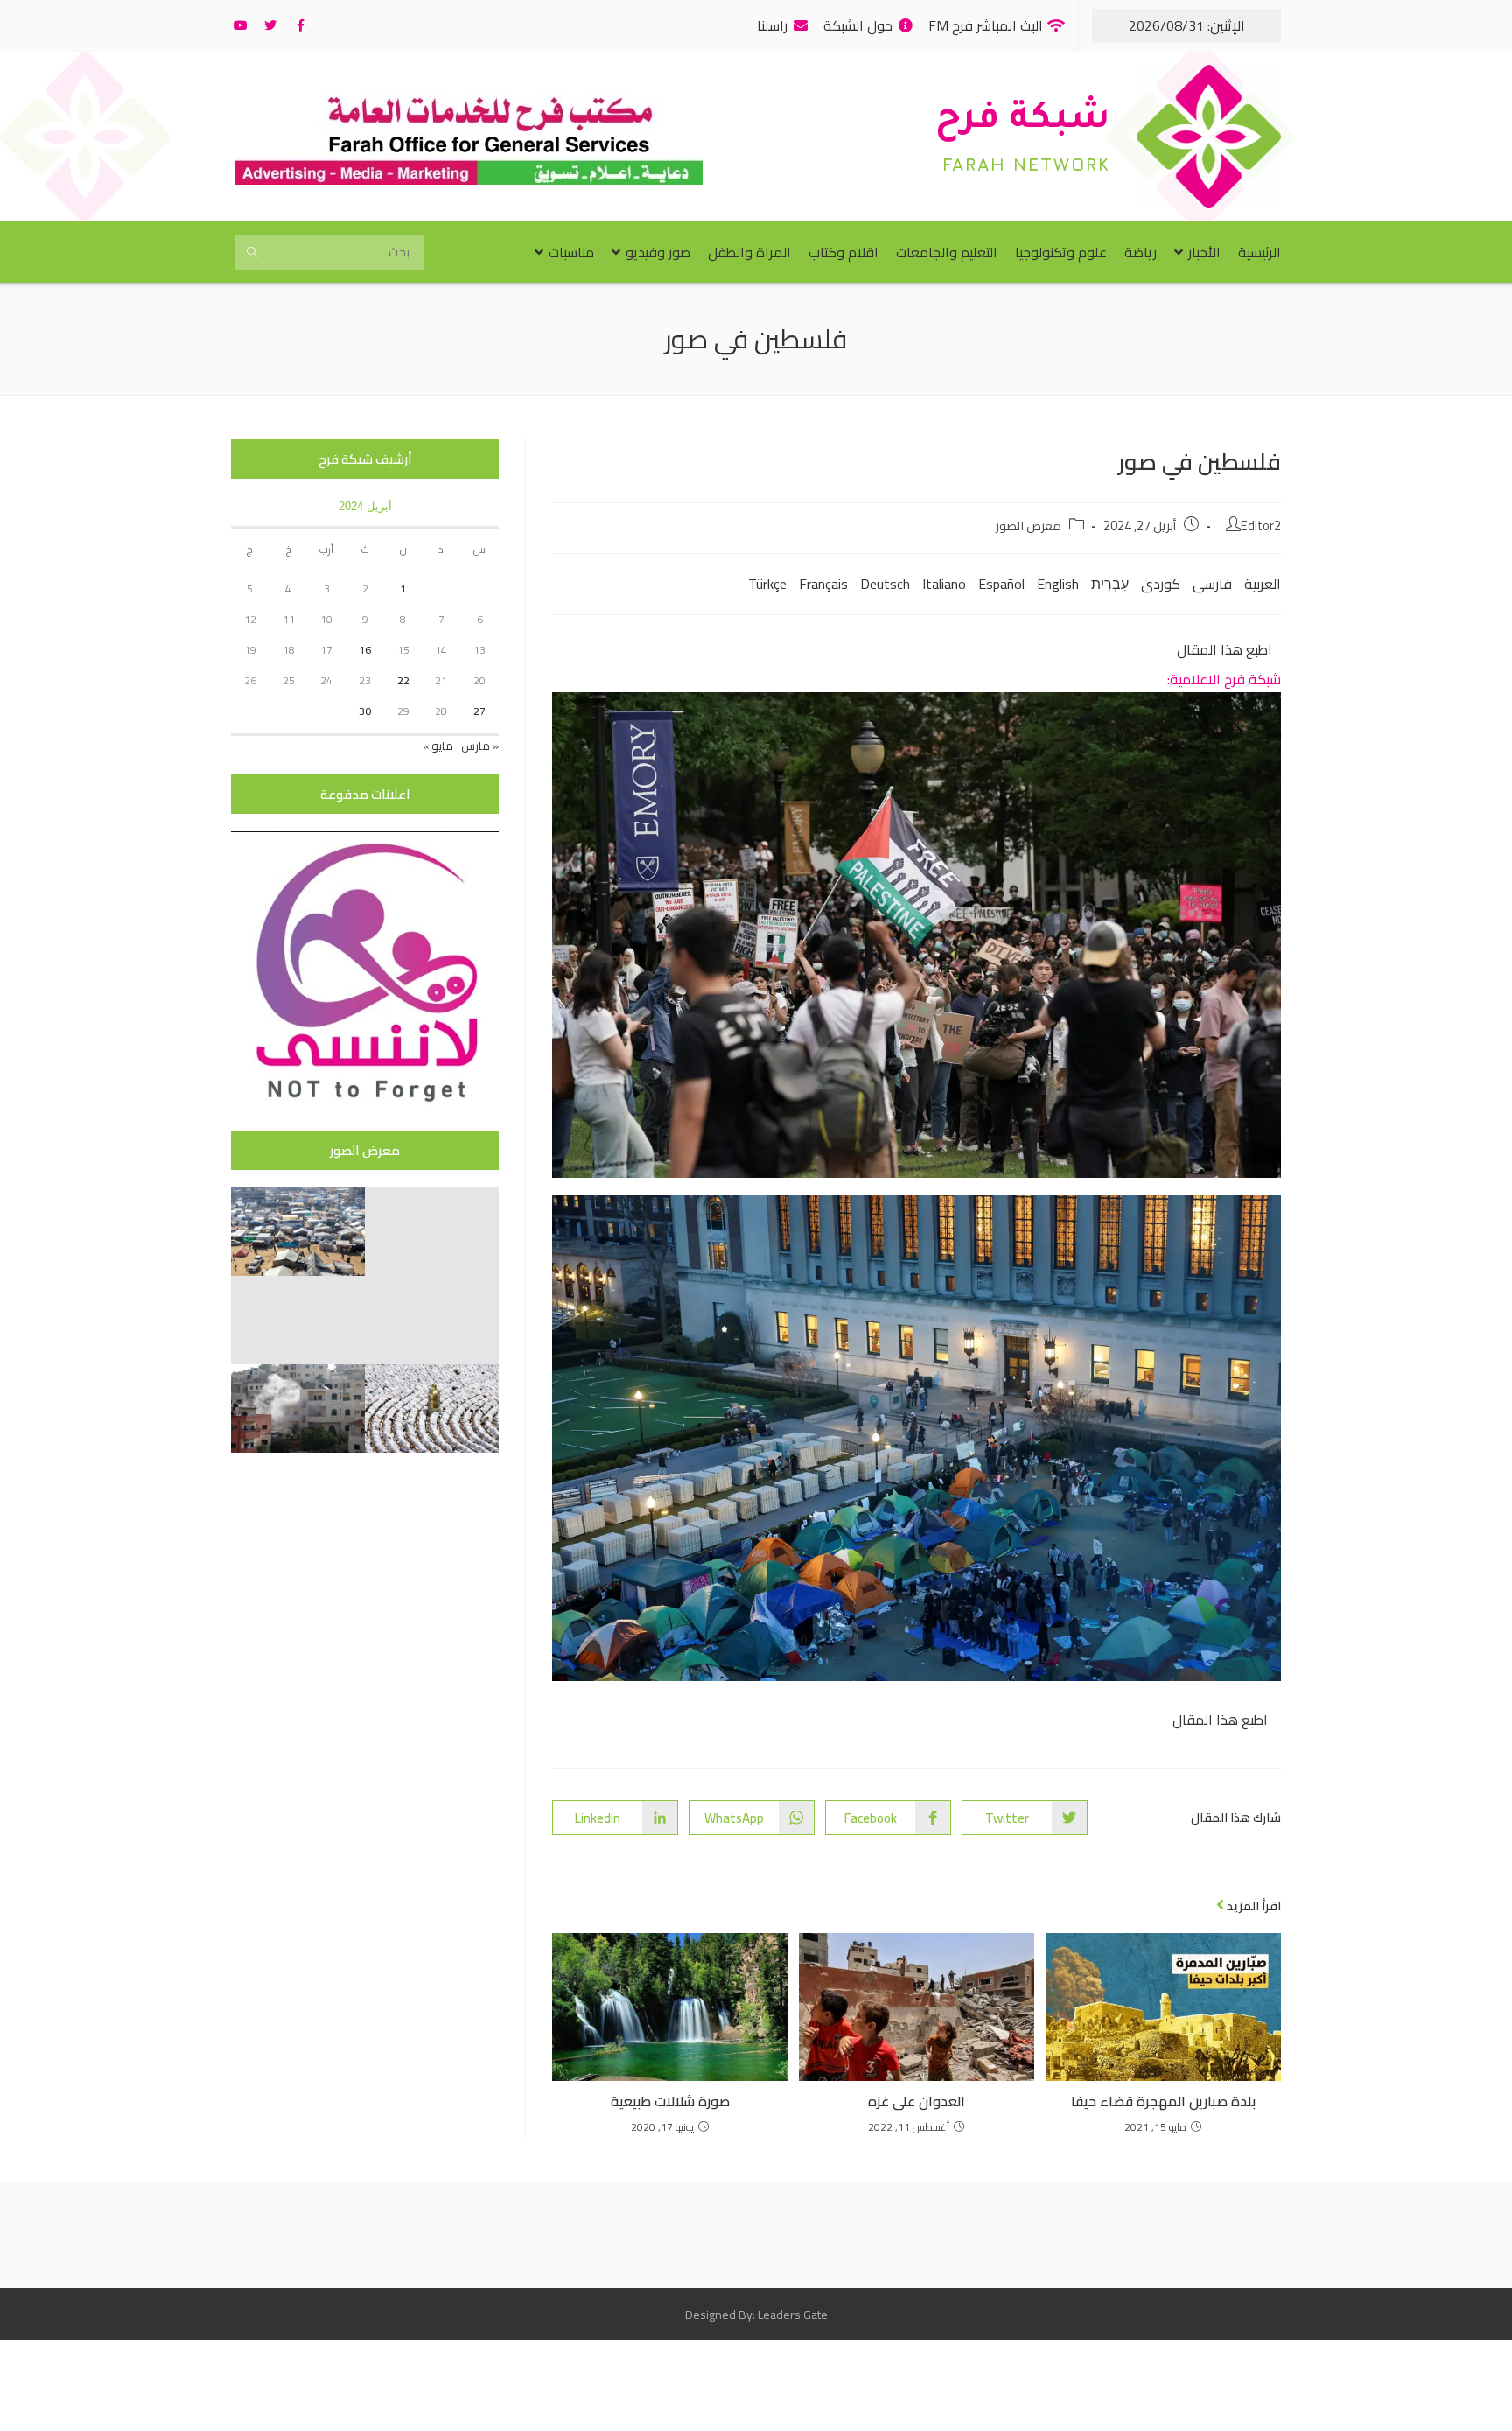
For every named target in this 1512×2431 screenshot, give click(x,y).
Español (1001, 584)
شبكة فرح (1023, 121)
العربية (1263, 584)
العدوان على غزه (917, 2101)
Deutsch (885, 584)
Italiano (944, 584)
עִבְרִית (1110, 584)
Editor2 (1261, 525)
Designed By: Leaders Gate (756, 2315)
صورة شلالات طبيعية (670, 2101)
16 (365, 650)
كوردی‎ (1161, 584)
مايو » (438, 746)
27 (479, 711)
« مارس (480, 746)
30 (365, 711)
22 (403, 680)
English (1058, 584)
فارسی (1212, 584)
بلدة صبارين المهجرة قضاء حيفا (1163, 2101)
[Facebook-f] (300, 25)
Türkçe (767, 584)
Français (823, 584)
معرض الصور (1029, 525)
